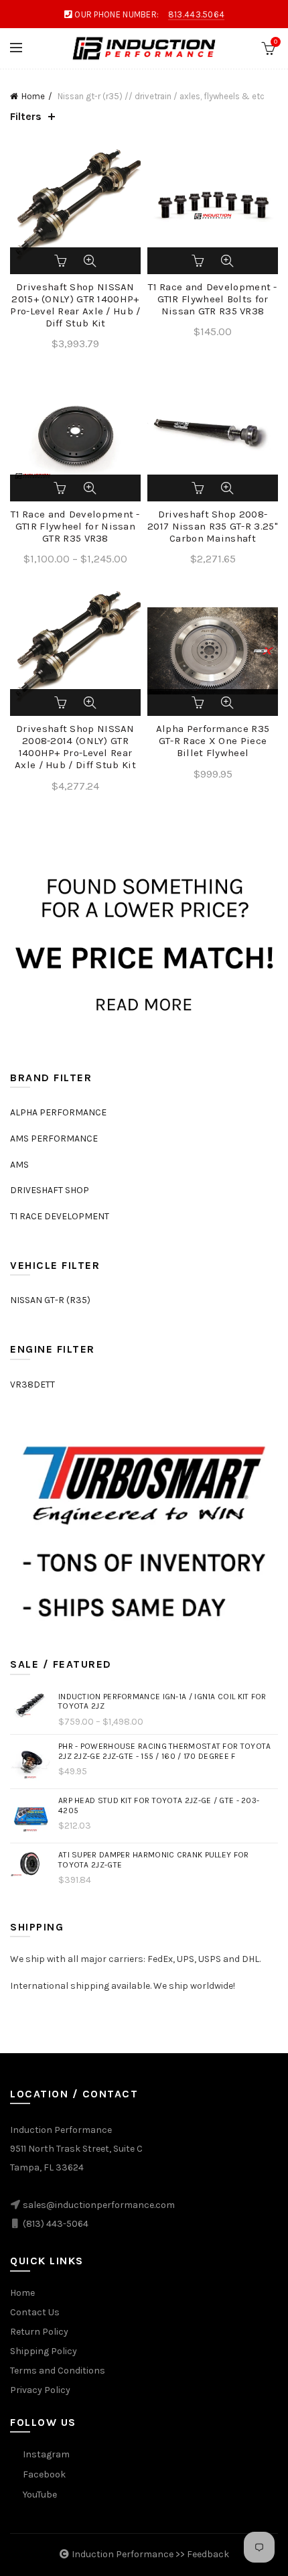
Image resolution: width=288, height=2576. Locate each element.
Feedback (208, 2554)
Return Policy (39, 2332)
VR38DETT (32, 1385)
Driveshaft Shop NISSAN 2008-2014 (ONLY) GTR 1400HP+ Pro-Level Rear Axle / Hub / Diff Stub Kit (75, 747)
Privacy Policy (40, 2390)
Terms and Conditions (58, 2371)
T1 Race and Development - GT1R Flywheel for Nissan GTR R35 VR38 (75, 526)
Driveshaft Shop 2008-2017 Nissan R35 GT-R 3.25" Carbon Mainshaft (213, 526)
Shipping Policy (44, 2351)
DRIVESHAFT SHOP (50, 1190)
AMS (19, 1165)
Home (33, 96)
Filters (26, 116)
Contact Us (35, 2312)
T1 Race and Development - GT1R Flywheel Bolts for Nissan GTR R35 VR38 (213, 299)
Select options (62, 488)
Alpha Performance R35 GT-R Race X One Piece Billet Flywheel (213, 741)
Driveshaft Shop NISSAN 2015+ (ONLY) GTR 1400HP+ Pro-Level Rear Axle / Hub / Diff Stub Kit (75, 305)
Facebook (44, 2474)
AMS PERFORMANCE (54, 1139)
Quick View (90, 261)
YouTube (40, 2495)
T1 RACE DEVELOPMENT (60, 1216)
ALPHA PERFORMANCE (58, 1112)
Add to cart (62, 261)
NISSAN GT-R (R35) (50, 1300)
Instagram (46, 2454)
